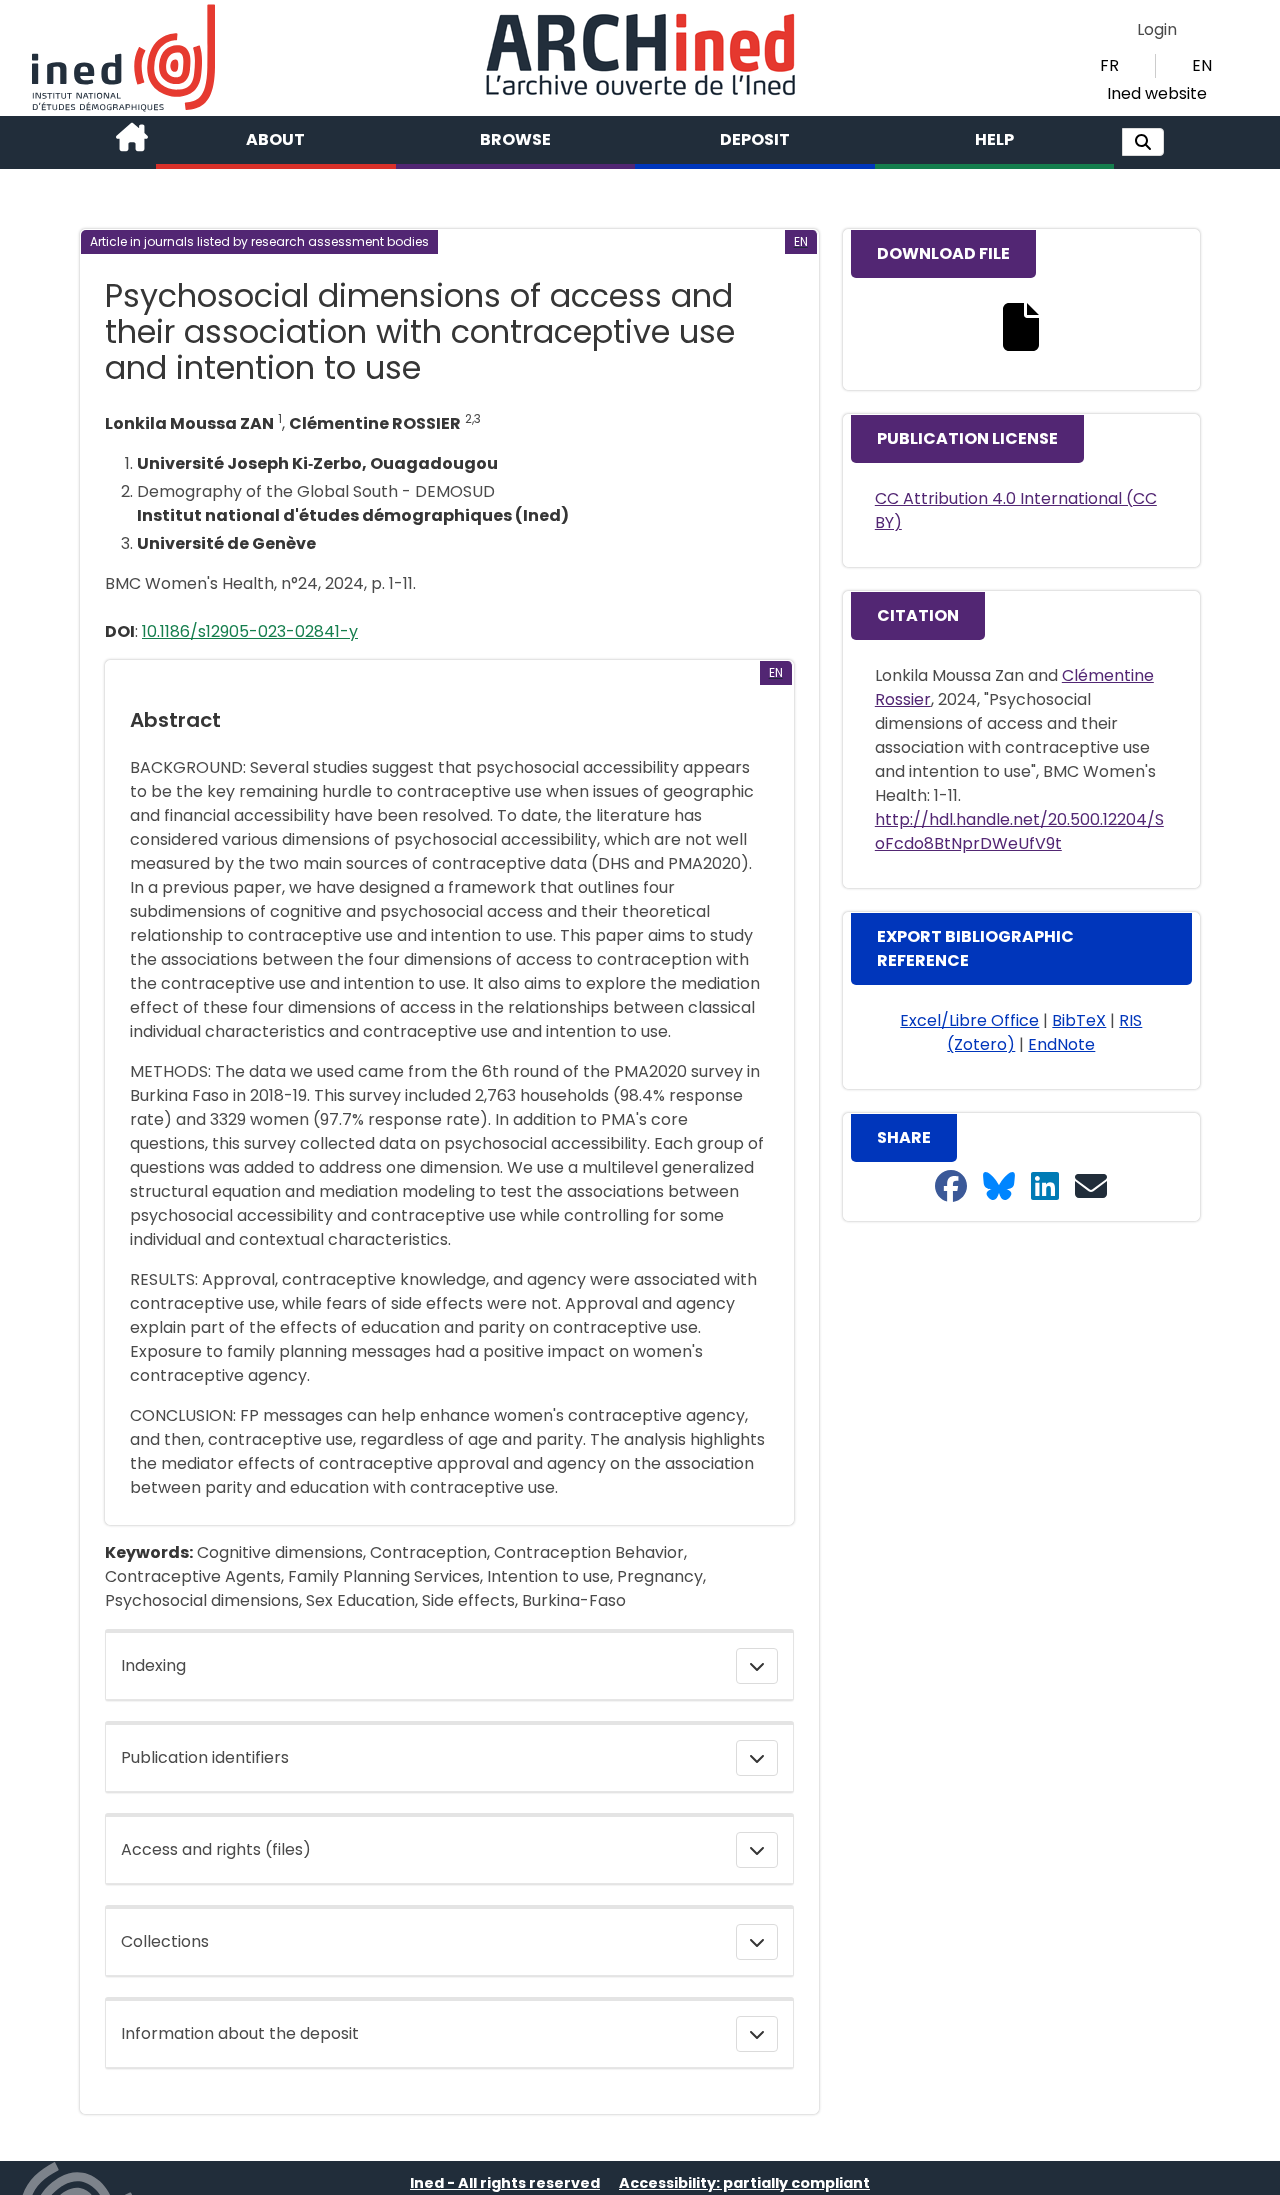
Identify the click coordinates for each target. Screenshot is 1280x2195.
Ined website (1157, 93)
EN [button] (1202, 65)
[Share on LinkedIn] (1045, 1187)
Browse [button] (515, 139)
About (275, 139)
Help (994, 139)
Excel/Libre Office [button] (969, 1020)
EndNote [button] (1061, 1044)
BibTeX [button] (1079, 1020)
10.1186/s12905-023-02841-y (250, 631)
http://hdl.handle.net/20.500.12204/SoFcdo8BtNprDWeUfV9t (1019, 831)
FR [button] (1109, 65)
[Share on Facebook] (951, 1187)
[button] (1143, 142)
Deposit (755, 139)
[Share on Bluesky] (999, 1187)
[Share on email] (1091, 1187)
